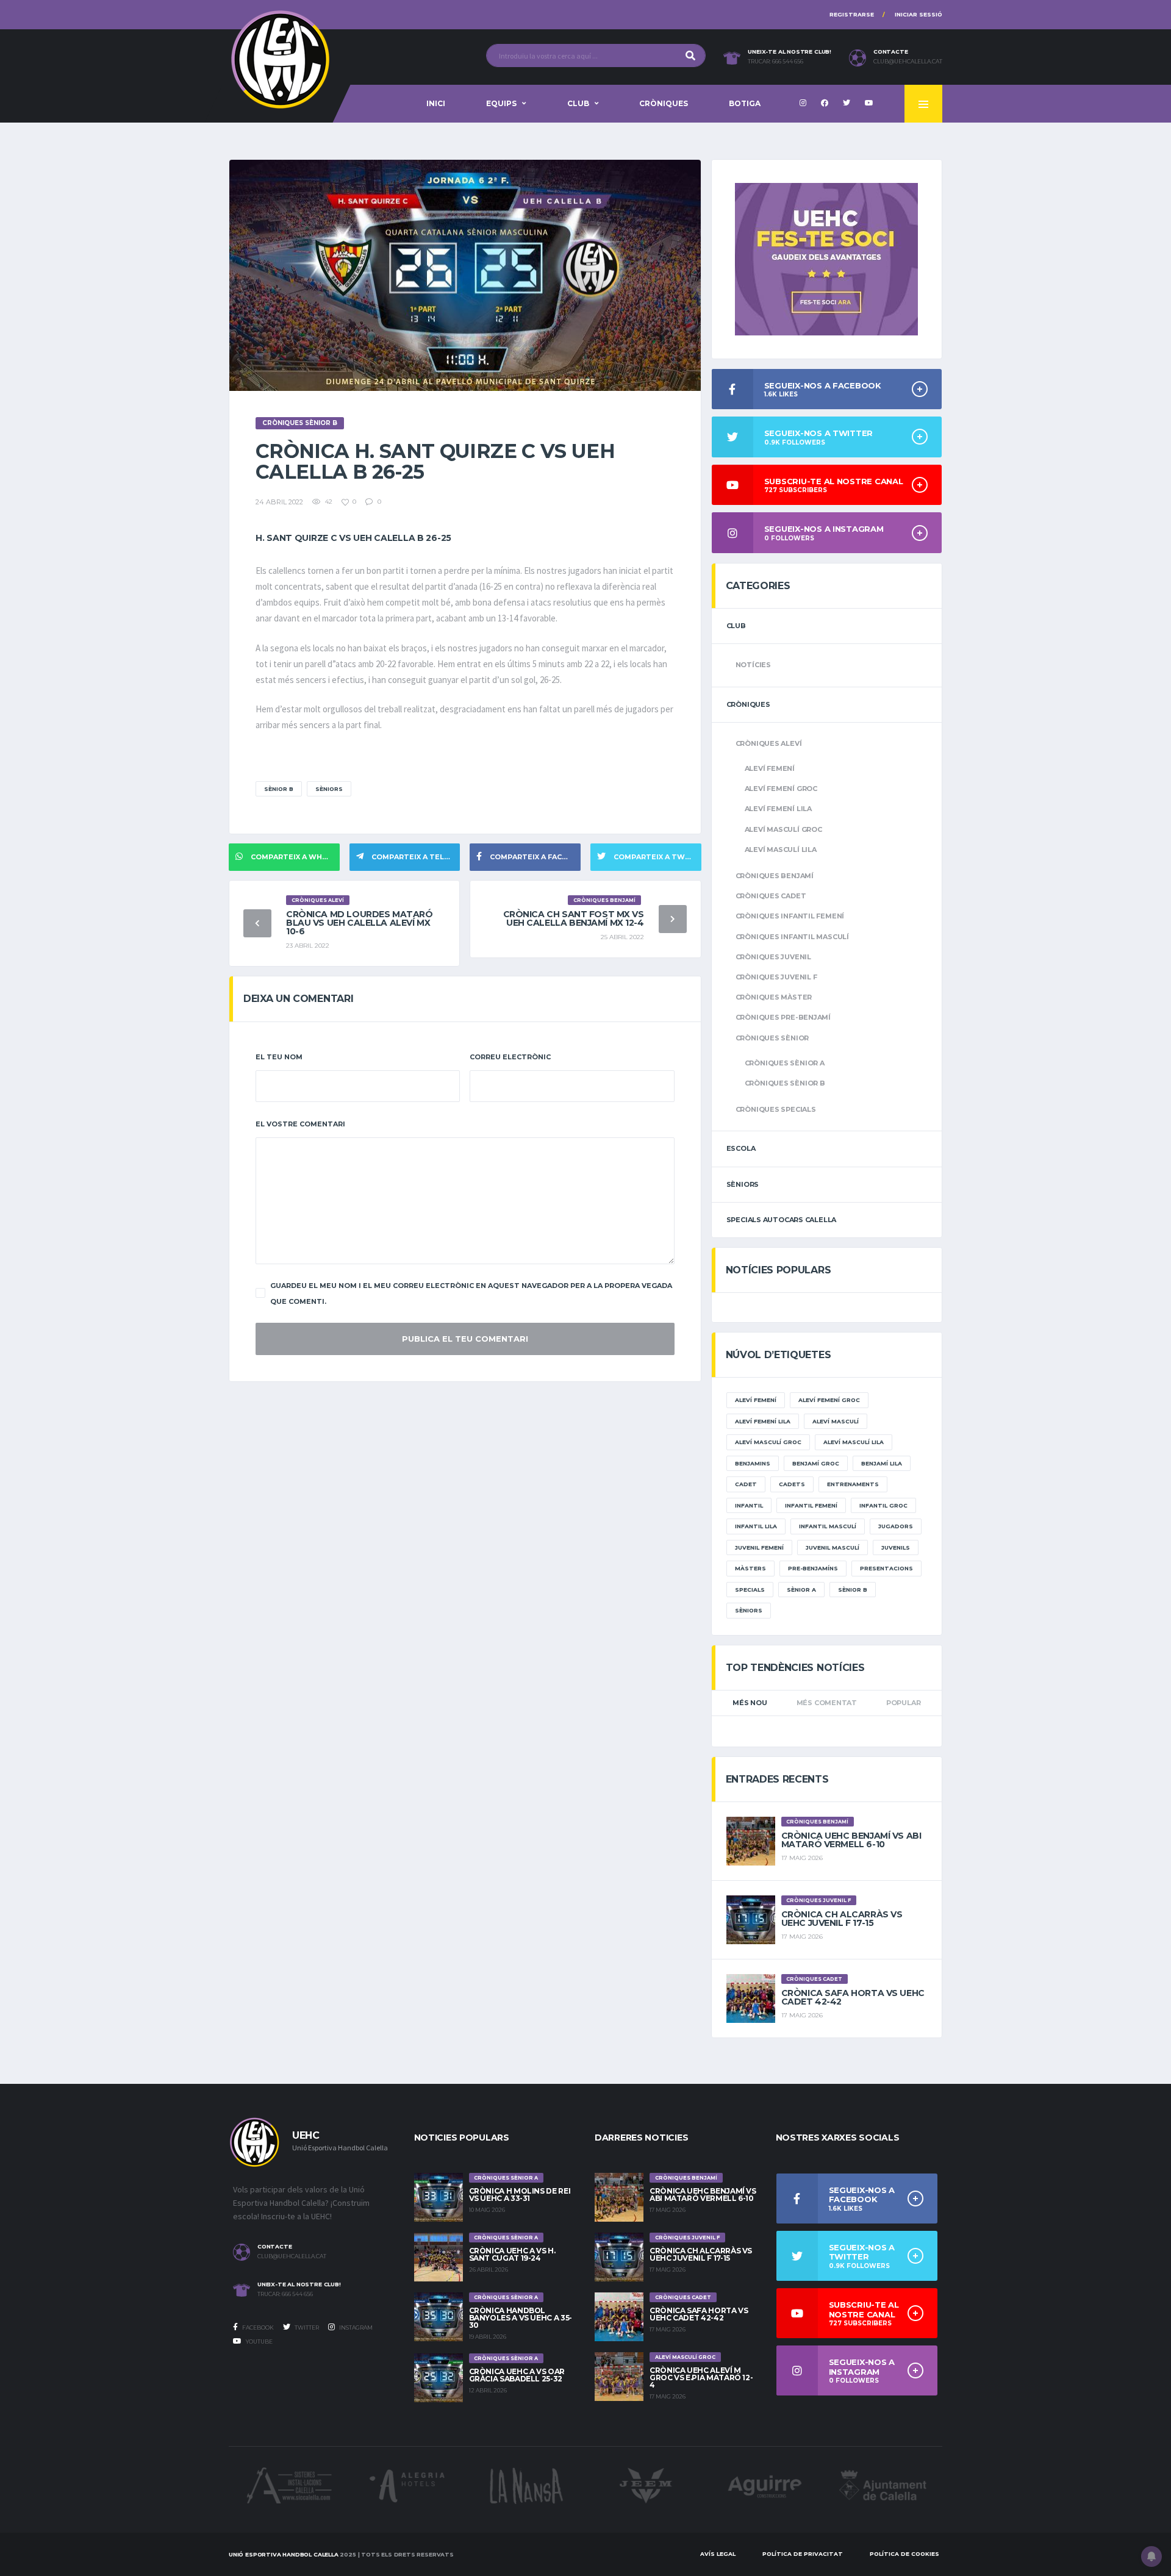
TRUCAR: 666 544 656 (775, 62)
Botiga (745, 103)
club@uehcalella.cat (908, 62)
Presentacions (886, 1568)
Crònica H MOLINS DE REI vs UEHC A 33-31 (520, 2195)
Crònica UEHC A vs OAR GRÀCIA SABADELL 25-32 (517, 2375)
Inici (436, 103)
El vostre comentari (300, 1124)
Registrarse (852, 14)
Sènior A (801, 1590)
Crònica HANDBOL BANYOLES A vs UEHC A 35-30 (521, 2318)
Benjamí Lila (882, 1463)
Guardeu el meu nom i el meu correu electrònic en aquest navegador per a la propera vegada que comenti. (471, 1293)
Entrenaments (853, 1484)
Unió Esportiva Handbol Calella (284, 2554)
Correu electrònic (510, 1057)
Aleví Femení (770, 768)
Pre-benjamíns (813, 1568)
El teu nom (279, 1057)
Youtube (259, 2342)
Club (578, 103)
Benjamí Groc (816, 1463)
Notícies (753, 665)
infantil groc (883, 1505)
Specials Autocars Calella (782, 1220)
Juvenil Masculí (833, 1547)
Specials (750, 1590)
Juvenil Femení (759, 1547)
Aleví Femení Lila (778, 809)
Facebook (257, 2327)
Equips (501, 103)
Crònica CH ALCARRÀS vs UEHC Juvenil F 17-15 (842, 1919)
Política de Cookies (904, 2554)
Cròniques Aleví (769, 743)
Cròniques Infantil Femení (790, 916)
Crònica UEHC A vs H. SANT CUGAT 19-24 (512, 2254)
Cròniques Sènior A (785, 1063)
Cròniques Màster (774, 997)
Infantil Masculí (828, 1526)
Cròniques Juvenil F (776, 977)
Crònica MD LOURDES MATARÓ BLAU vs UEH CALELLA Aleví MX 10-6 (360, 923)
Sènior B (279, 789)
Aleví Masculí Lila (781, 850)
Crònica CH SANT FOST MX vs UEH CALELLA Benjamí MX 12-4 (574, 918)
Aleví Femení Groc (781, 789)
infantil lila (756, 1526)
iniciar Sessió (919, 14)
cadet (746, 1484)
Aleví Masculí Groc (783, 829)
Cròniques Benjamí (775, 876)
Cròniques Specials (776, 1109)
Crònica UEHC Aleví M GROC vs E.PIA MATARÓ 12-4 (701, 2377)
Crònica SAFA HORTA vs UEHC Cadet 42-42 (853, 1997)
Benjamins (753, 1463)
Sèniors (329, 789)
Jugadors (896, 1526)
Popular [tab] (903, 1703)
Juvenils (896, 1547)
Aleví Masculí (836, 1421)
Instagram (355, 2327)
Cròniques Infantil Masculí (792, 937)
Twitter (306, 2327)
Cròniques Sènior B (785, 1083)
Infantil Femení (811, 1505)
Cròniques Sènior (772, 1038)
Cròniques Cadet (771, 896)
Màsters (750, 1568)
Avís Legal (718, 2554)
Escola (741, 1148)
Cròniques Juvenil (773, 957)
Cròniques (664, 103)
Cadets (792, 1484)
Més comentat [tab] (827, 1703)
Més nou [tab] (750, 1703)
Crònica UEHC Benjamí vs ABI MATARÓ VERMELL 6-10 (851, 1840)
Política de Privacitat (803, 2554)
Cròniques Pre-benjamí (783, 1017)
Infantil (749, 1505)
